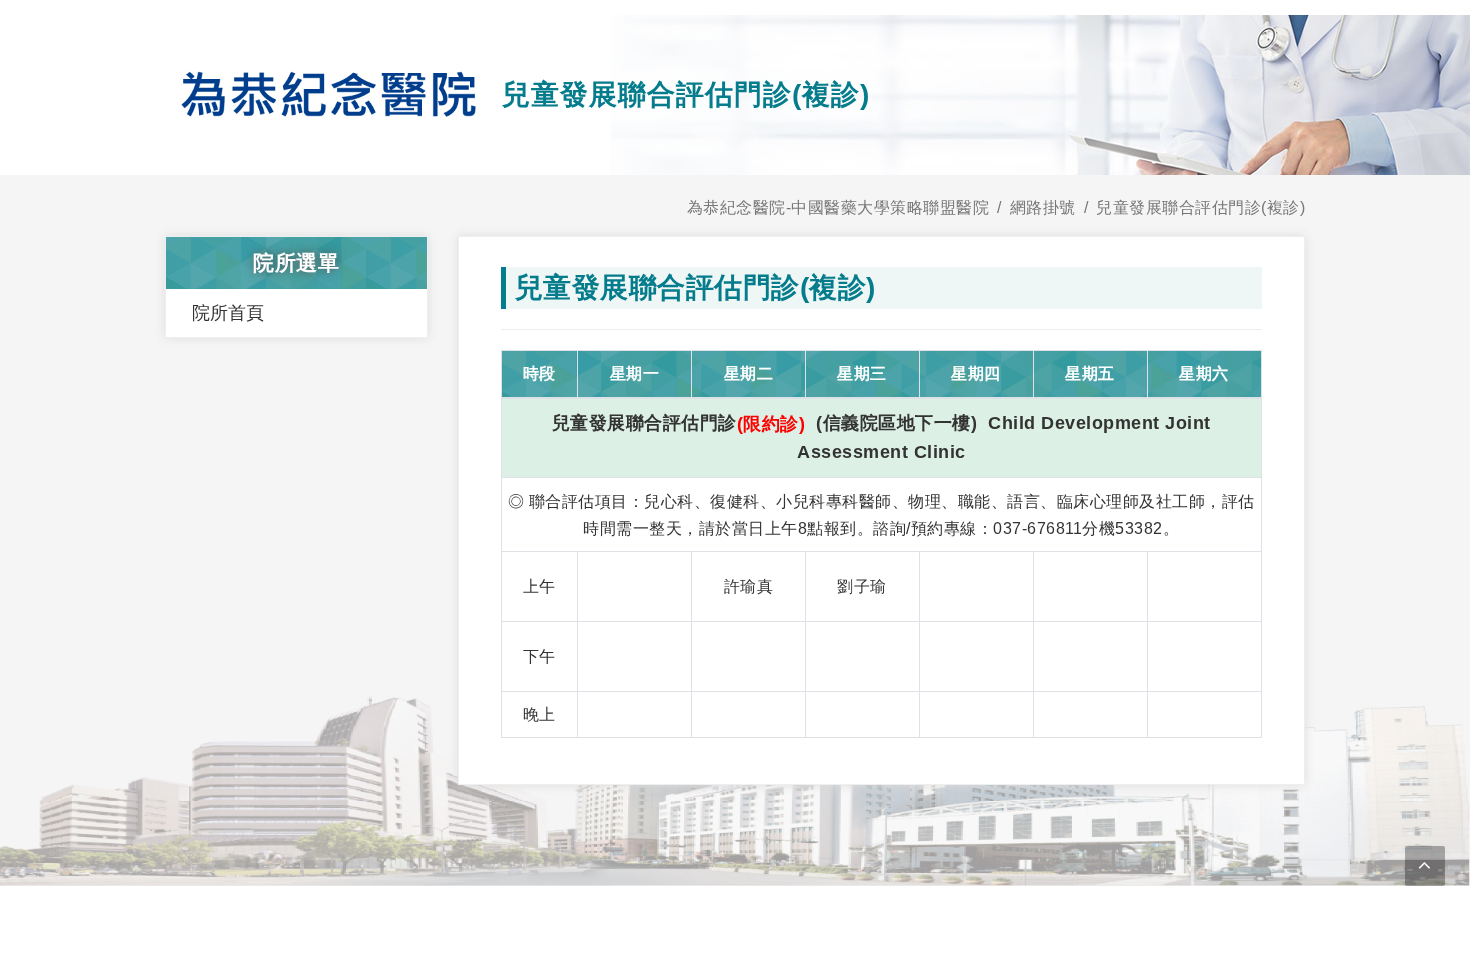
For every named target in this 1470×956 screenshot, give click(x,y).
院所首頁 (228, 313)
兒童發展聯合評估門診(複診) (1200, 207)
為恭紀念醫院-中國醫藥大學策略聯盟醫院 (838, 207)
